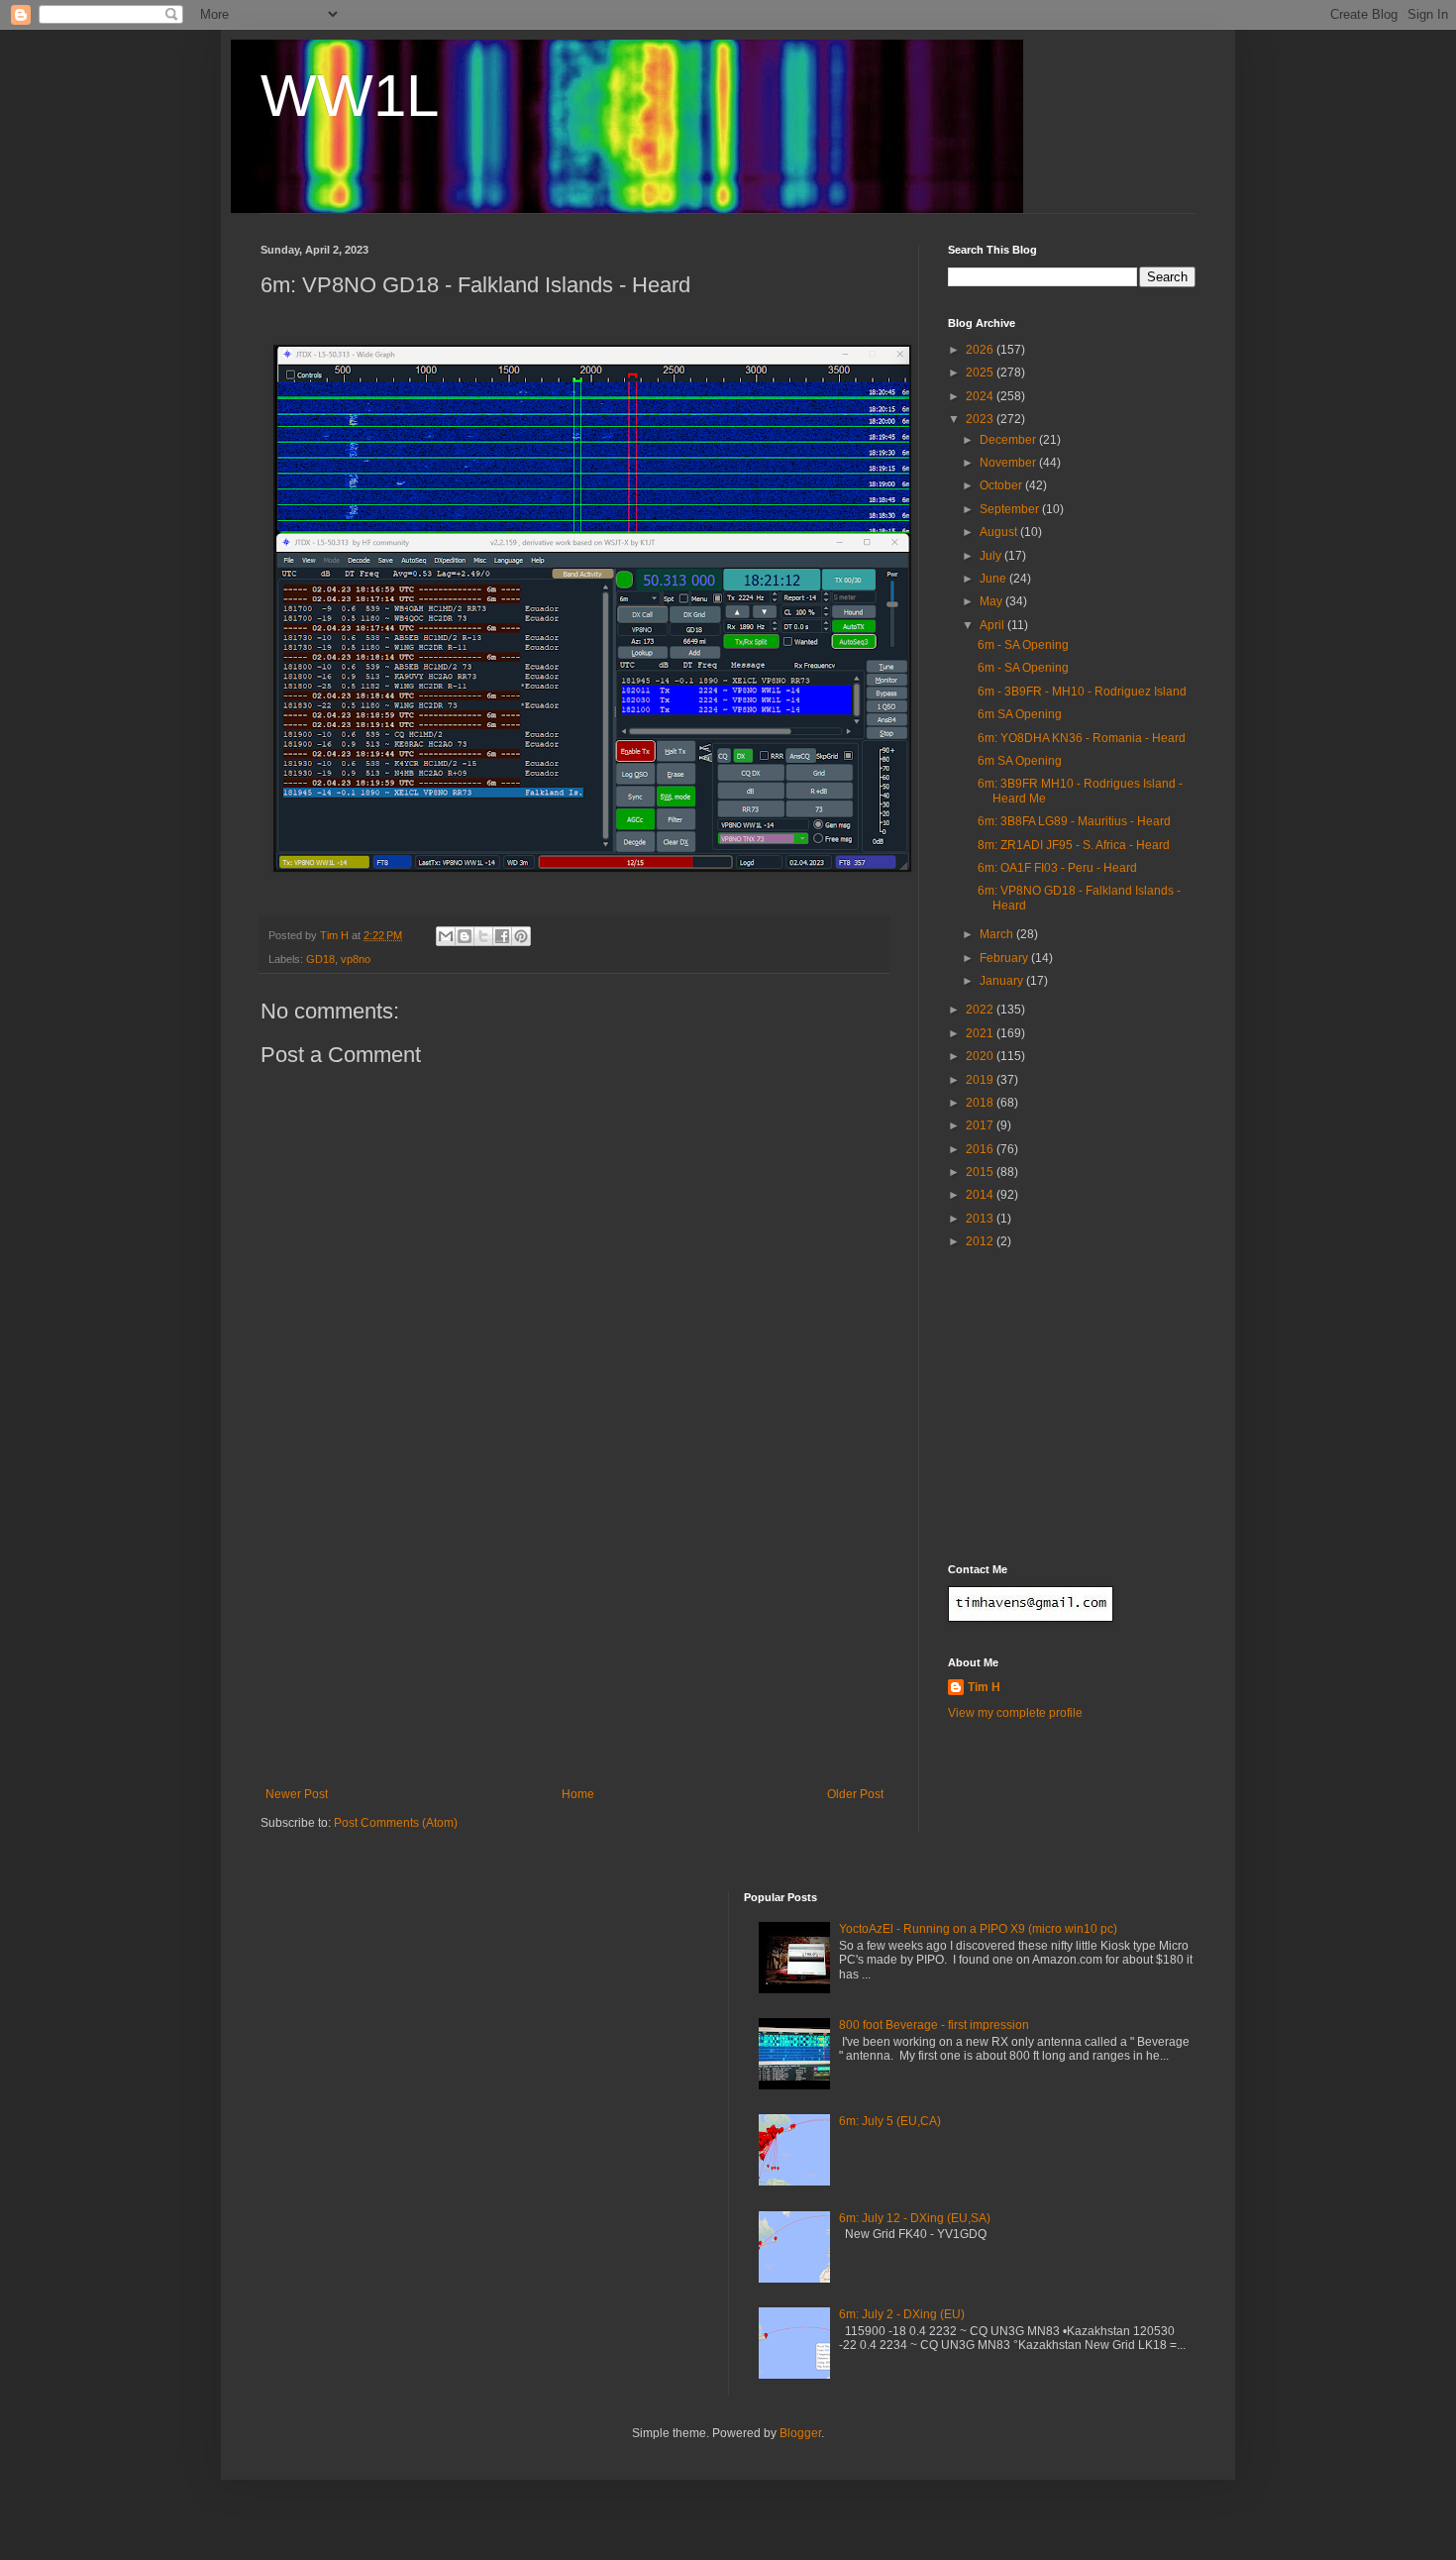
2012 (981, 1241)
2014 (981, 1195)
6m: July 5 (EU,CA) (890, 2121)
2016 (981, 1149)
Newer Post (297, 1794)
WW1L (350, 96)
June (994, 579)
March (998, 934)
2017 (981, 1125)
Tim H (984, 1687)
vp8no (356, 959)
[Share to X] (483, 936)
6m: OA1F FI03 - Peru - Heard (1057, 868)
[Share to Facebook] (502, 936)
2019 (981, 1080)
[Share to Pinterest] (521, 936)
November (1009, 463)
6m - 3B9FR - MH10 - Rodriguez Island (1082, 692)
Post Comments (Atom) (396, 1823)
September (1011, 509)
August (1000, 532)
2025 (981, 373)
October (1002, 485)
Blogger (800, 2433)
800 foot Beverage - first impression (934, 2025)
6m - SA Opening (1023, 645)
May (992, 601)
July (992, 556)
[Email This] (446, 936)
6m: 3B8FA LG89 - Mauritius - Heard (1074, 821)
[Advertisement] (574, 1639)
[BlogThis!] (465, 936)
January (1003, 981)
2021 (981, 1033)
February (1005, 958)
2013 (981, 1219)
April (993, 625)
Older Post (855, 1794)
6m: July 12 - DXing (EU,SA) (915, 2218)
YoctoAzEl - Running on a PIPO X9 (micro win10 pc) (978, 1929)
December (1009, 440)
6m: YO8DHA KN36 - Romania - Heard (1082, 738)
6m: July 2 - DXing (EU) (902, 2314)
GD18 (320, 959)
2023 (981, 419)
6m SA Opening (1020, 714)
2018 (981, 1103)
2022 (981, 1010)
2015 (981, 1172)
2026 (981, 350)
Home (578, 1794)
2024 (981, 396)
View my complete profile (1015, 1713)
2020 (981, 1056)
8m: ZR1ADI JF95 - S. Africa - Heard (1074, 845)
